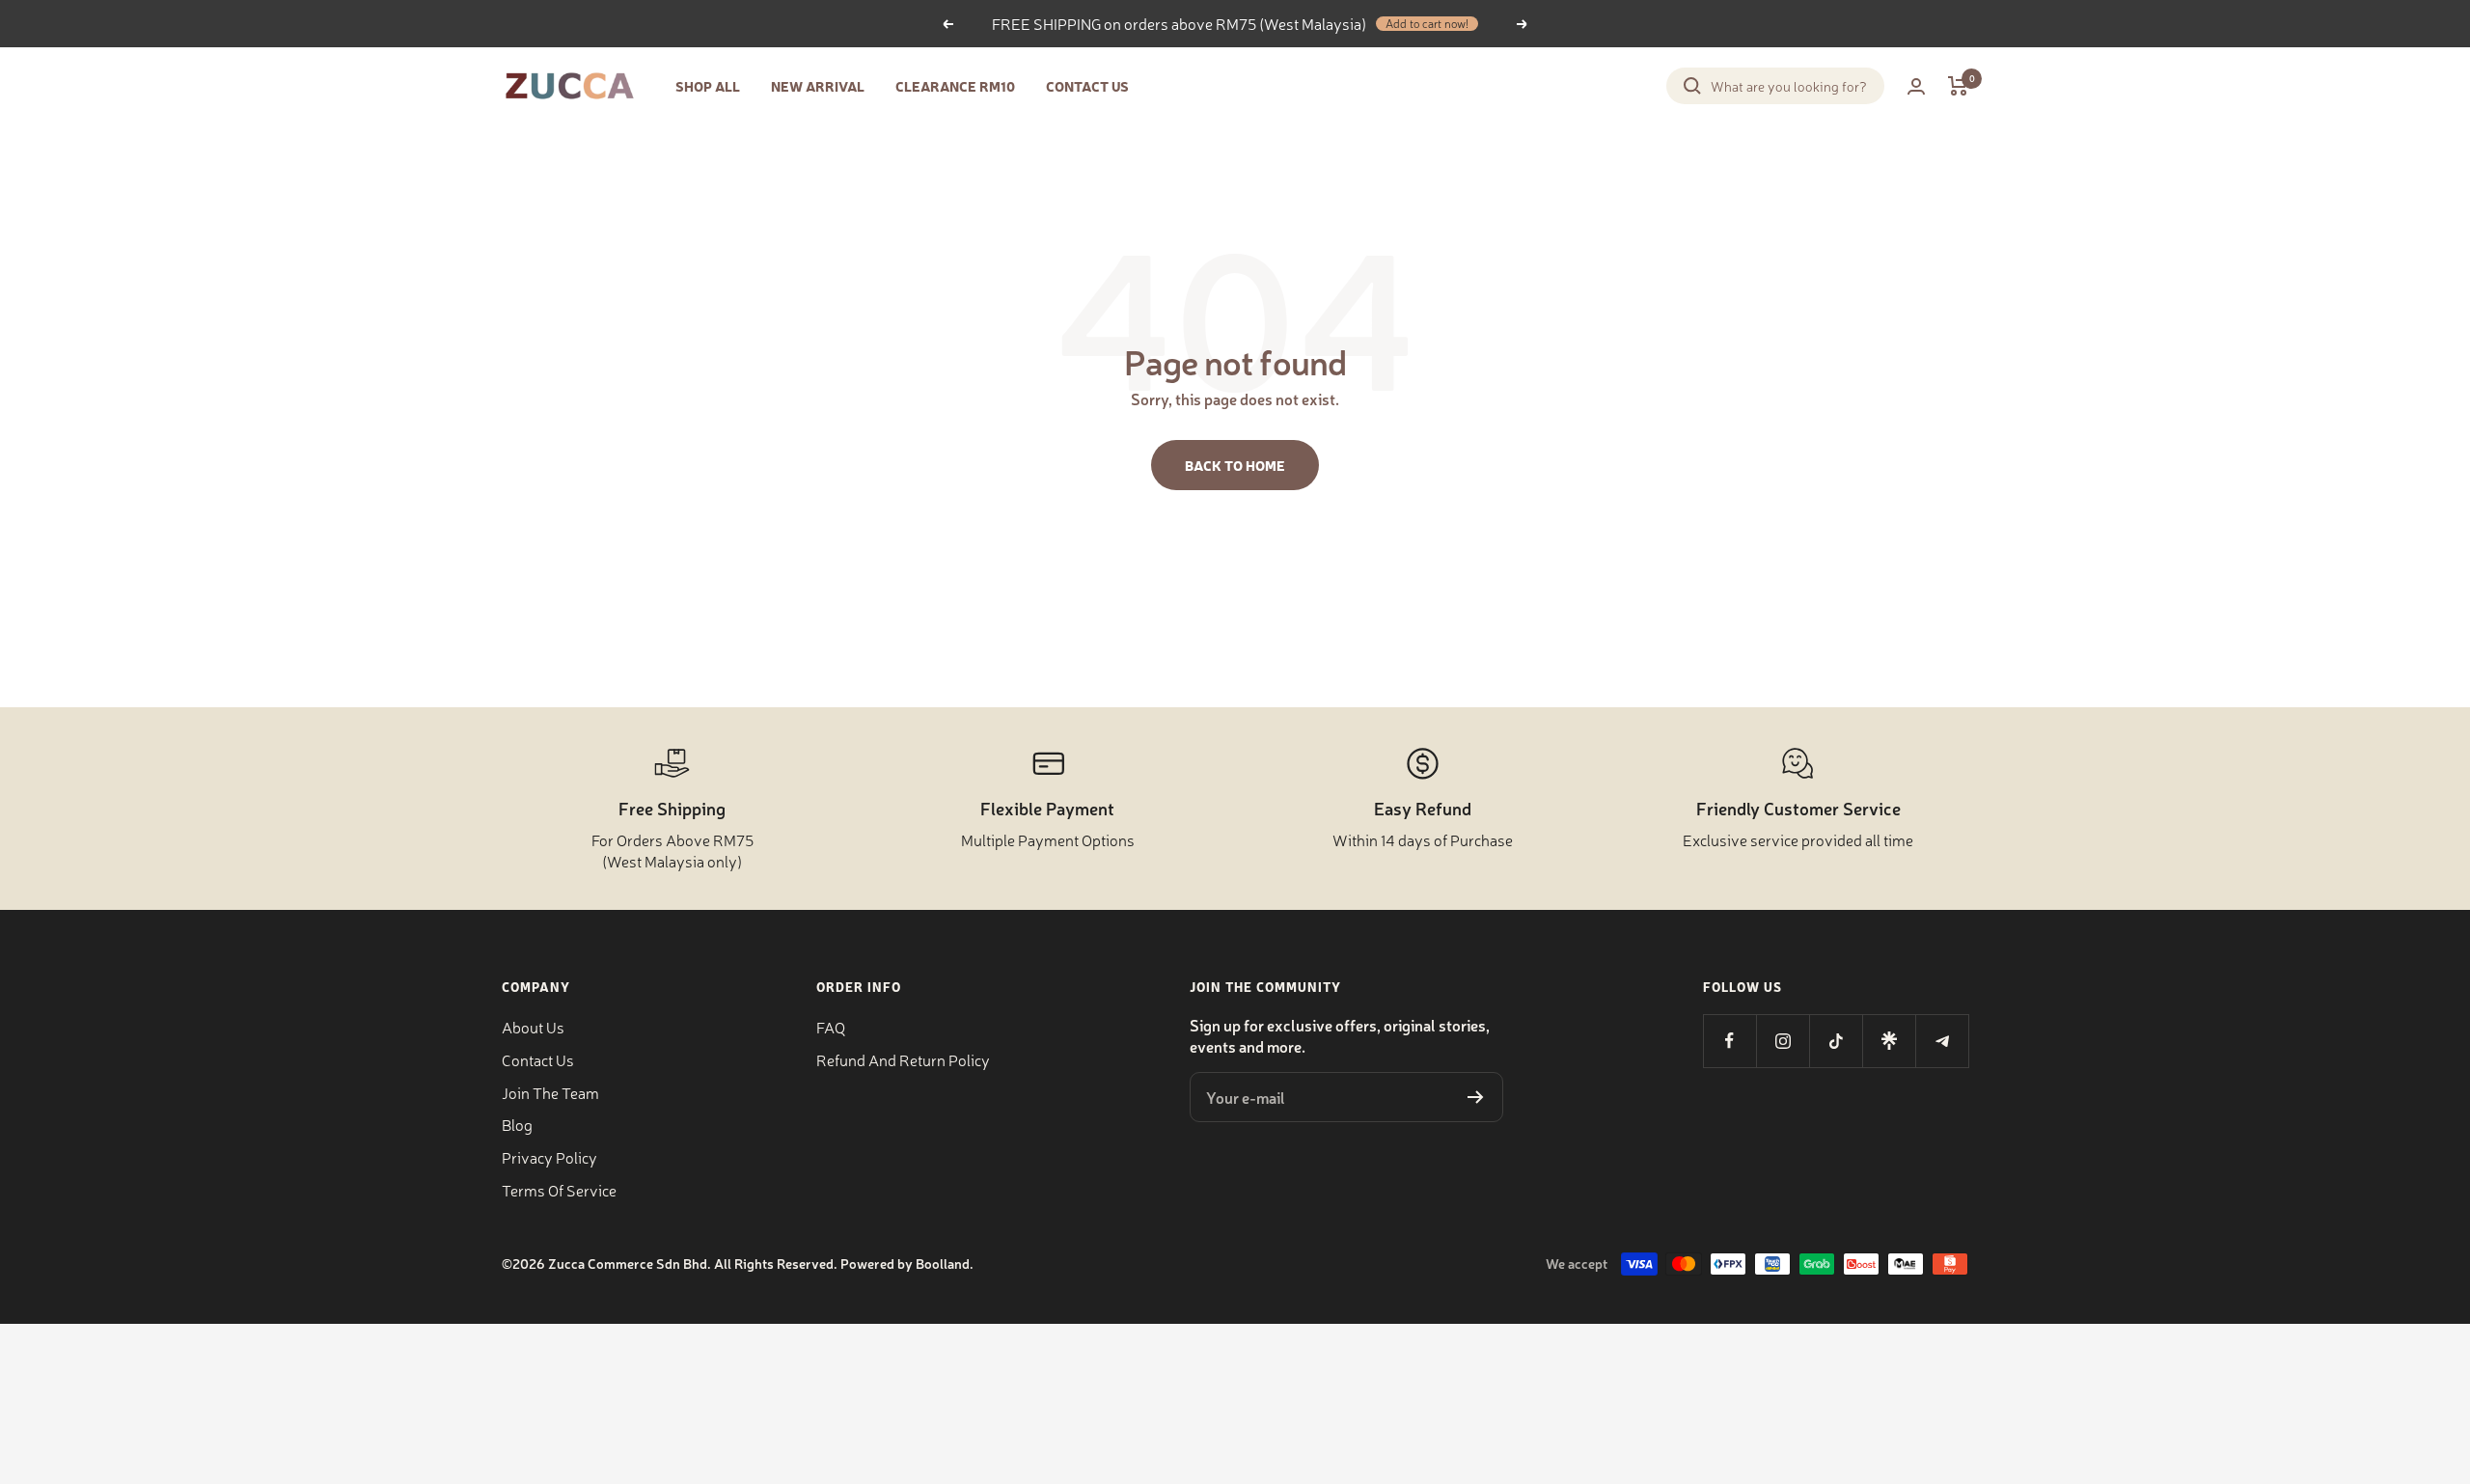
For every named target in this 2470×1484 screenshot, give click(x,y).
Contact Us (1087, 86)
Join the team (550, 1092)
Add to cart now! (1427, 24)
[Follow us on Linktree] (1889, 1041)
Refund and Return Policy (903, 1059)
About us (533, 1027)
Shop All (708, 86)
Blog (517, 1124)
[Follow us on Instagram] (1783, 1041)
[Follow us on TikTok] (1836, 1041)
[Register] (1476, 1097)
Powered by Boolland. (907, 1263)
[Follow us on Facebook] (1729, 1041)
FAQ (831, 1027)
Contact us (538, 1059)
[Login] (1916, 86)
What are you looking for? (1789, 86)
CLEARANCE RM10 (955, 86)
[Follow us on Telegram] (1942, 1041)
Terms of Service (559, 1190)
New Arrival (818, 86)
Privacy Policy (549, 1157)
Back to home (1235, 465)
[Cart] (1958, 86)
